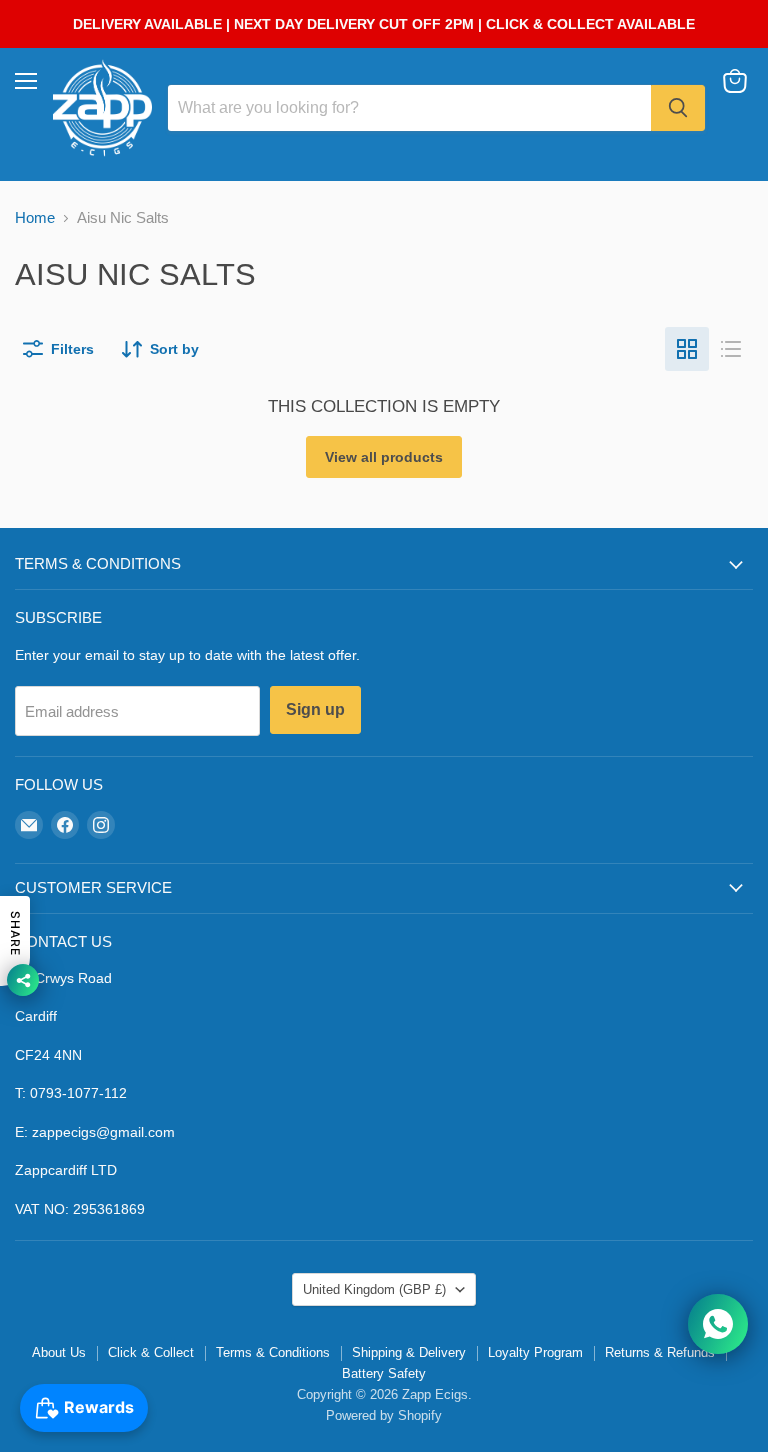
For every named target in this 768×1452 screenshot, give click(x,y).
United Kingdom (374, 1289)
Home (35, 217)
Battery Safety (384, 1373)
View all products (384, 457)
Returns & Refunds (660, 1352)
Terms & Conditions (273, 1352)
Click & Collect (151, 1352)
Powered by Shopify (384, 1415)
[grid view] (687, 349)
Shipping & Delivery (409, 1352)
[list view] (731, 349)
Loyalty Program (535, 1352)
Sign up (315, 709)
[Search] (678, 108)
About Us (59, 1352)
